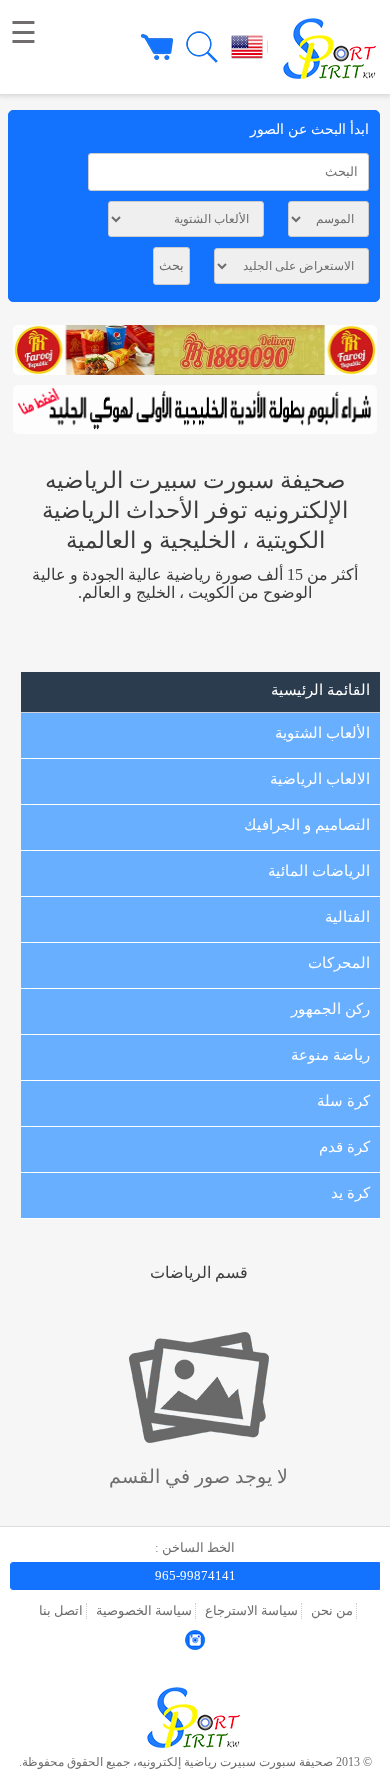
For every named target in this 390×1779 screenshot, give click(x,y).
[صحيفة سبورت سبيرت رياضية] (195, 1749)
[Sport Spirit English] (242, 45)
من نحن (332, 1610)
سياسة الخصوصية (144, 1610)
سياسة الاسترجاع (251, 1610)
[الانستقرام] (195, 1645)
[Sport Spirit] (326, 45)
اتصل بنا (61, 1610)
